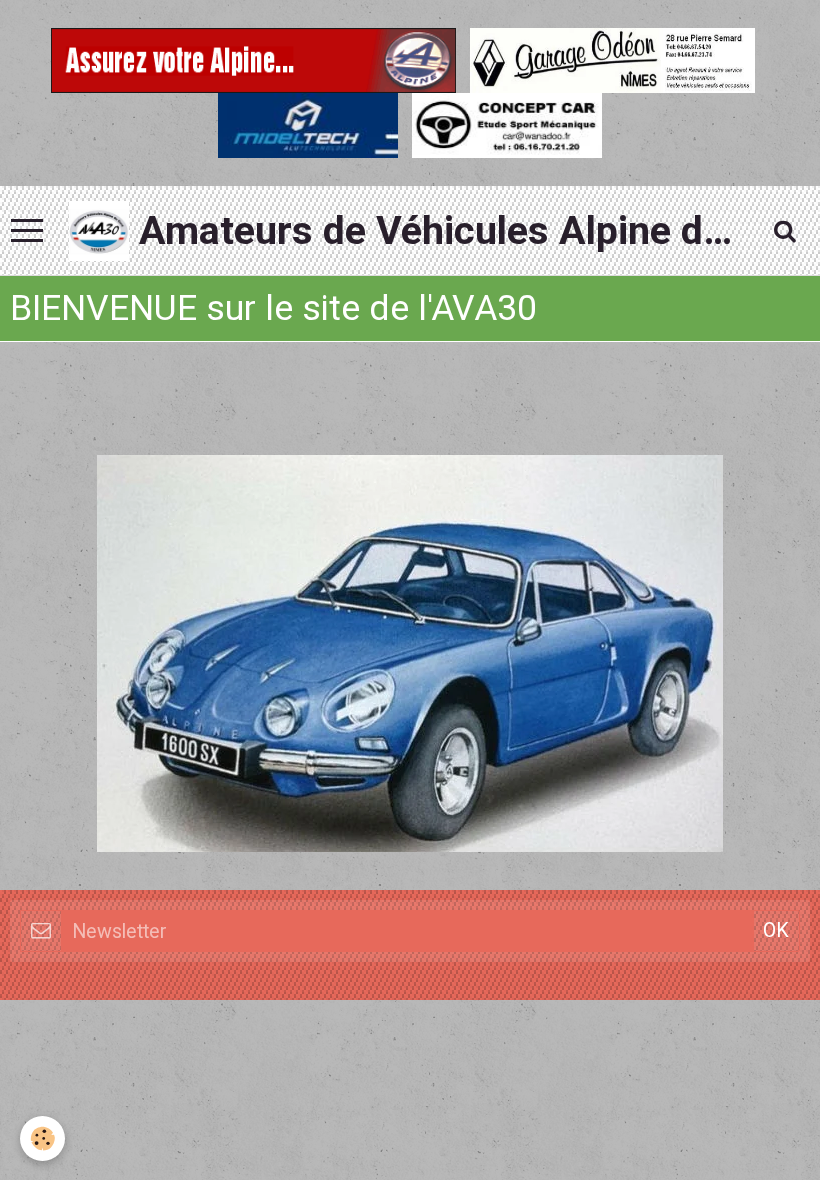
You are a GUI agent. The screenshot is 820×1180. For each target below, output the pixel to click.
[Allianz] (253, 58)
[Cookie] (42, 1138)
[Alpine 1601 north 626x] (410, 652)
